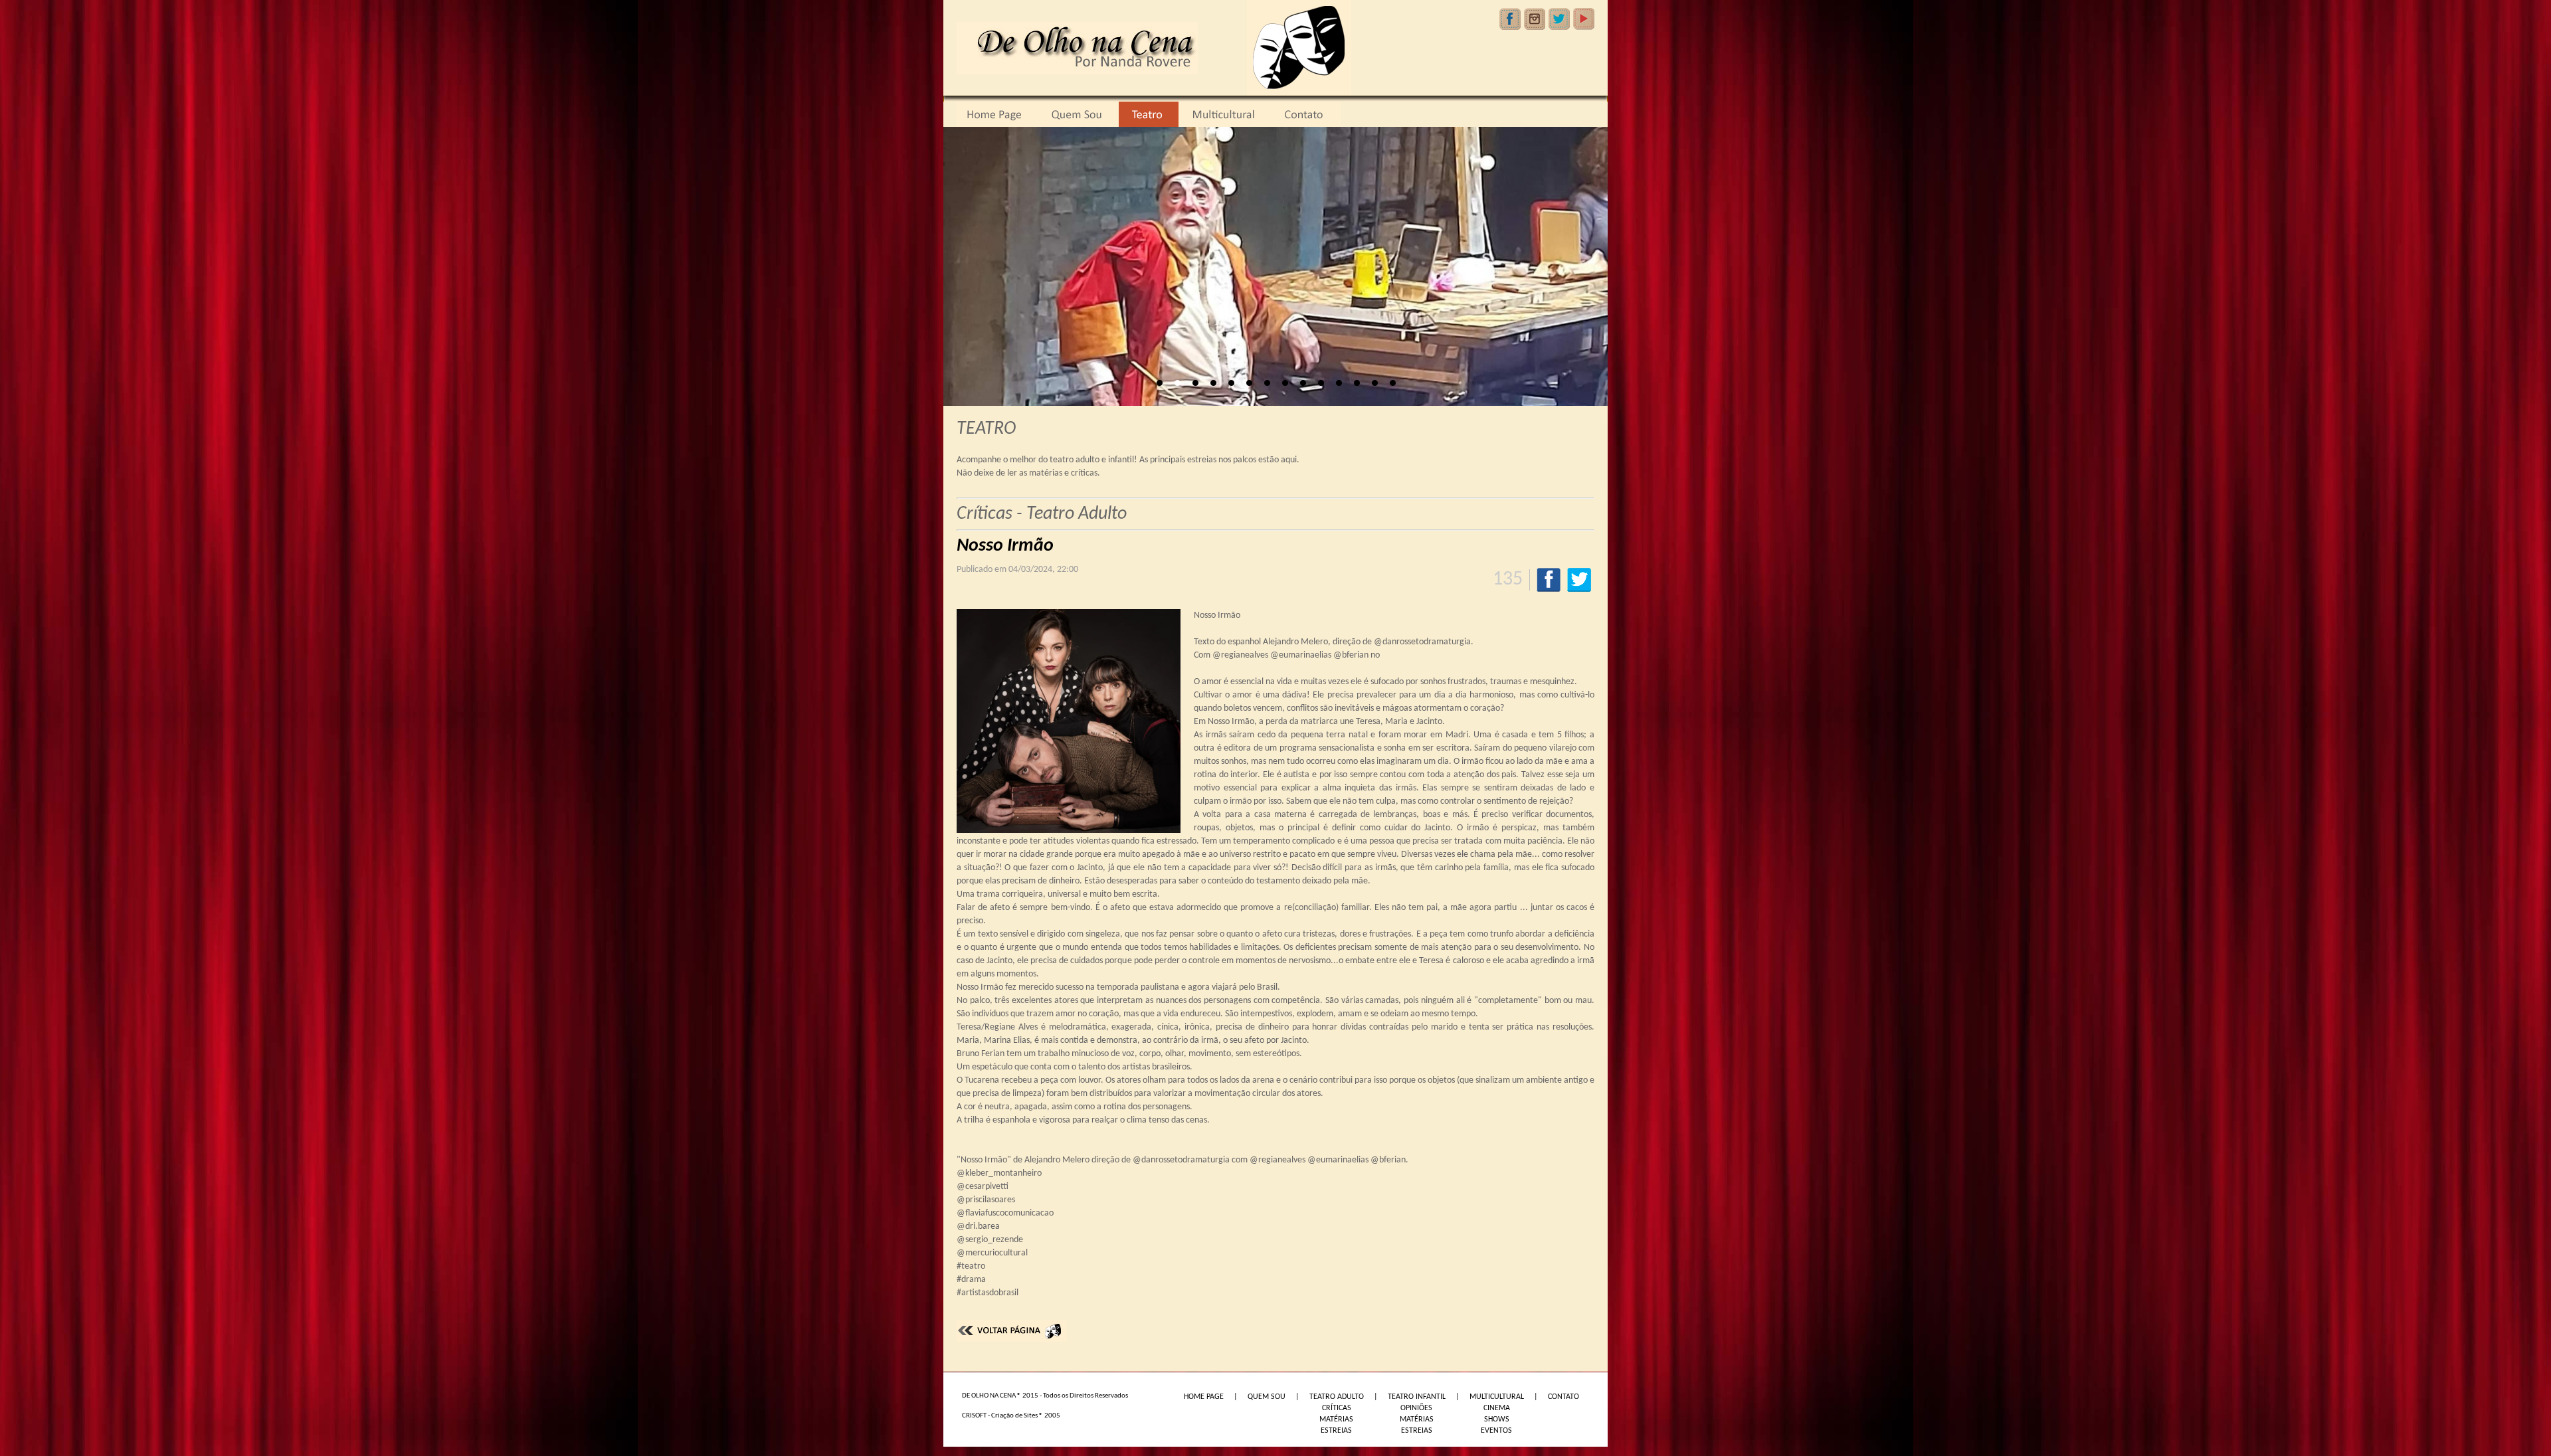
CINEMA (1497, 1408)
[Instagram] (1535, 19)
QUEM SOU (1267, 1397)
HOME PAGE (1204, 1397)
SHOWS (1497, 1419)
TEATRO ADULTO (1337, 1397)
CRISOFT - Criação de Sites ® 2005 (1011, 1416)
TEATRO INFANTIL (1417, 1397)
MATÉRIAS (1336, 1419)
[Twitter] (1559, 19)
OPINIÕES (1416, 1408)
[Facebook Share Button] (1549, 580)
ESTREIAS (1336, 1431)
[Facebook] (1510, 19)
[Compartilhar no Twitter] (1579, 580)
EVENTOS (1496, 1431)
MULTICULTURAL (1497, 1397)
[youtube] (1584, 19)
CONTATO (1563, 1397)
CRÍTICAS (1337, 1408)
